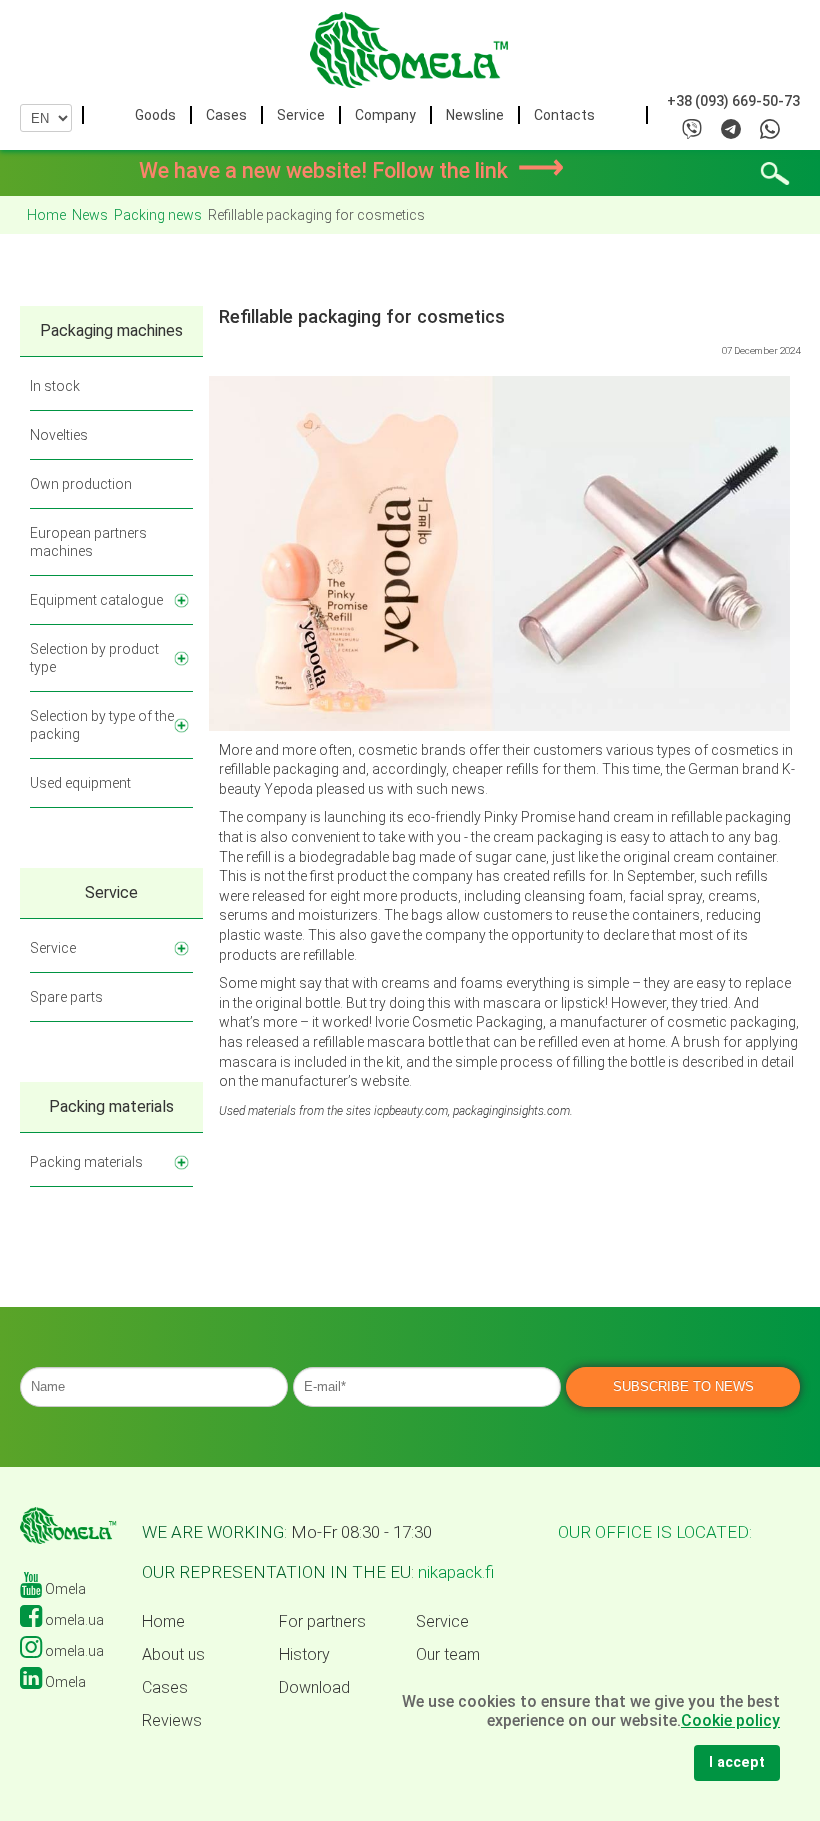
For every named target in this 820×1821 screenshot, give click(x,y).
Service (301, 115)
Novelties (59, 435)
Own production (81, 484)
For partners (322, 1622)
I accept (737, 1762)
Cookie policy (730, 1720)
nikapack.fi (456, 1572)
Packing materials (86, 1162)
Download (314, 1688)
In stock (55, 386)
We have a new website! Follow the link (351, 170)
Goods (155, 115)
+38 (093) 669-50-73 (733, 101)
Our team (448, 1655)
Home (163, 1622)
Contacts (564, 115)
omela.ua (73, 1620)
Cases (226, 115)
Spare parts (66, 997)
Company (385, 115)
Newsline (475, 115)
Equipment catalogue (96, 600)
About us (173, 1655)
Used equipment (80, 783)
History (304, 1655)
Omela (64, 1589)
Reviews (172, 1721)
